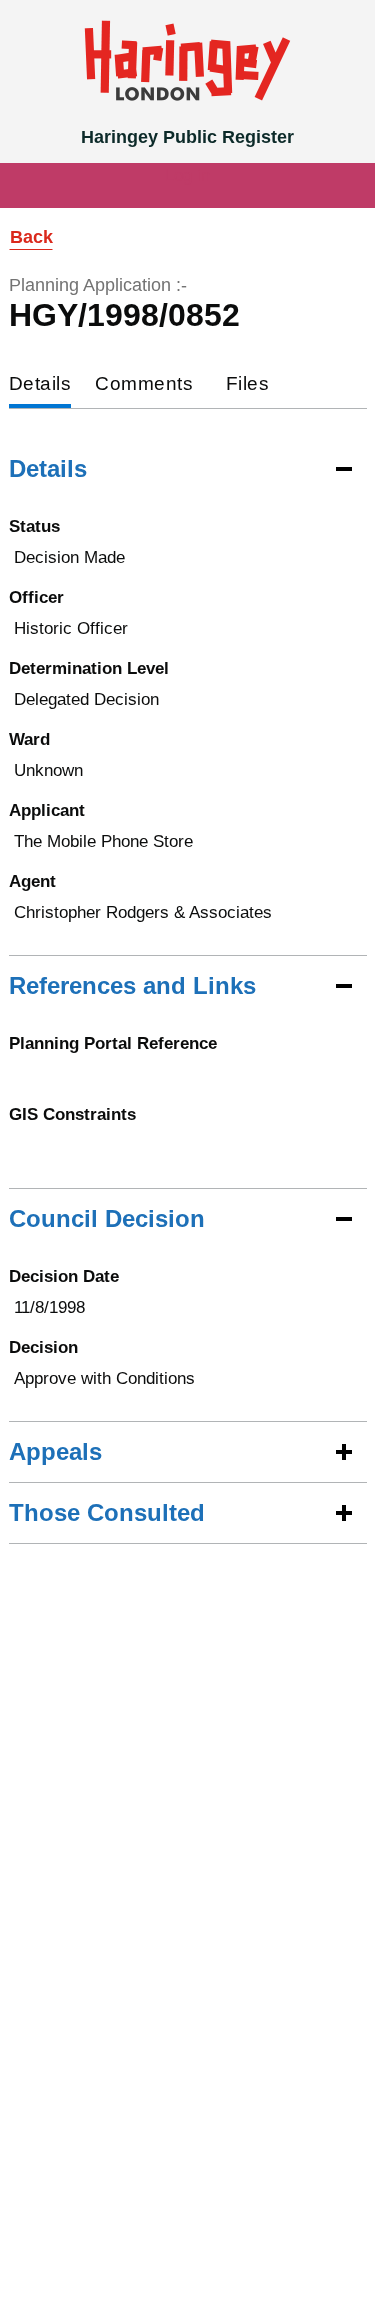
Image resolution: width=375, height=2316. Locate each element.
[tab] (40, 385)
